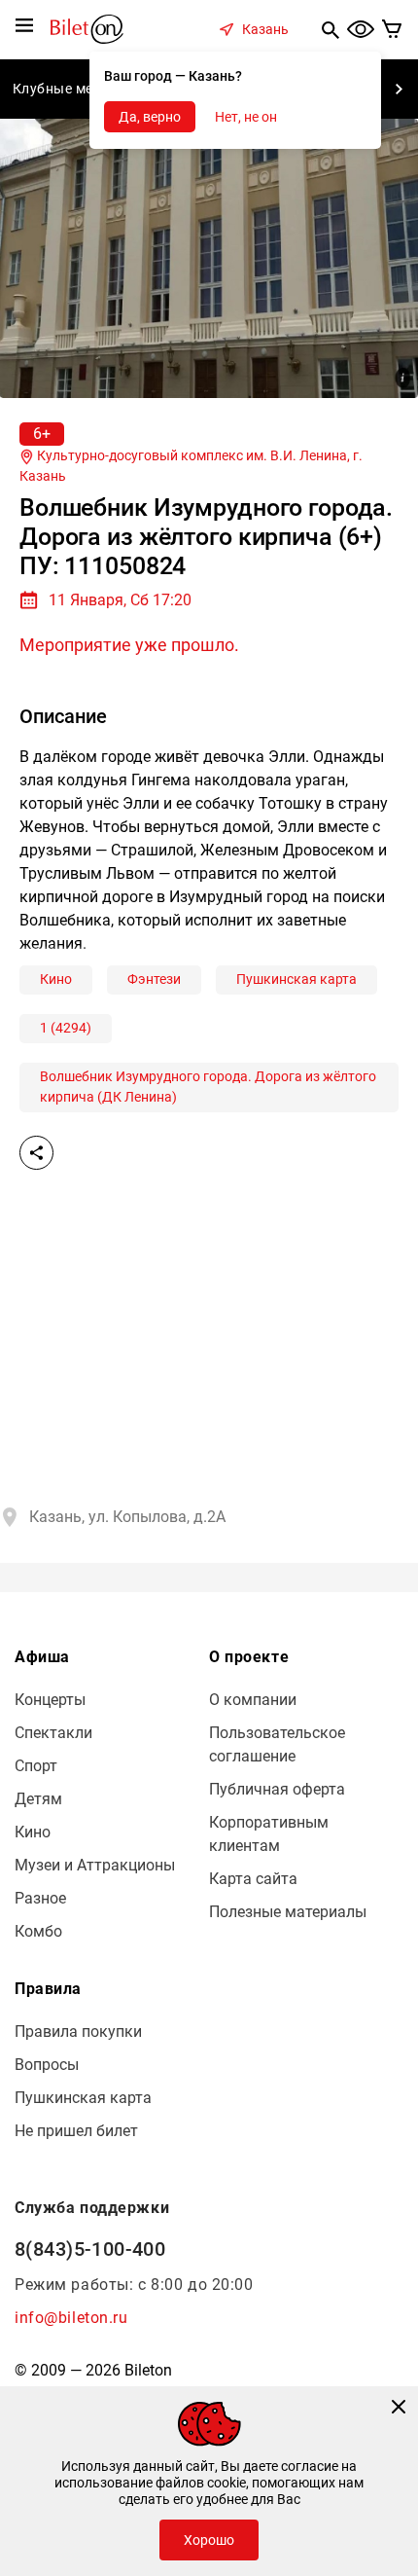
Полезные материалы (288, 1912)
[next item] (399, 90)
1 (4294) (66, 1028)
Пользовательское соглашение (277, 1744)
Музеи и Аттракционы (95, 1865)
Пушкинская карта (296, 979)
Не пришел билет (76, 2131)
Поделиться (36, 1153)
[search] (331, 29)
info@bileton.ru (71, 2318)
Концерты (50, 1700)
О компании (253, 1700)
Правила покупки (78, 2032)
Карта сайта (253, 1879)
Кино (56, 979)
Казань (265, 29)
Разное (40, 1898)
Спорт (36, 1766)
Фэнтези (154, 979)
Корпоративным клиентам (269, 1834)
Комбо (38, 1931)
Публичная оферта (277, 1789)
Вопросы (47, 2065)
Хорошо (209, 2540)
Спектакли (53, 1733)
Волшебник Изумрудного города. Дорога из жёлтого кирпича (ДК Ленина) (208, 1087)
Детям (38, 1799)
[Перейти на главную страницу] (87, 28)
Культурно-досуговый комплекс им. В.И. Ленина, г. (191, 466)
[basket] (392, 29)
